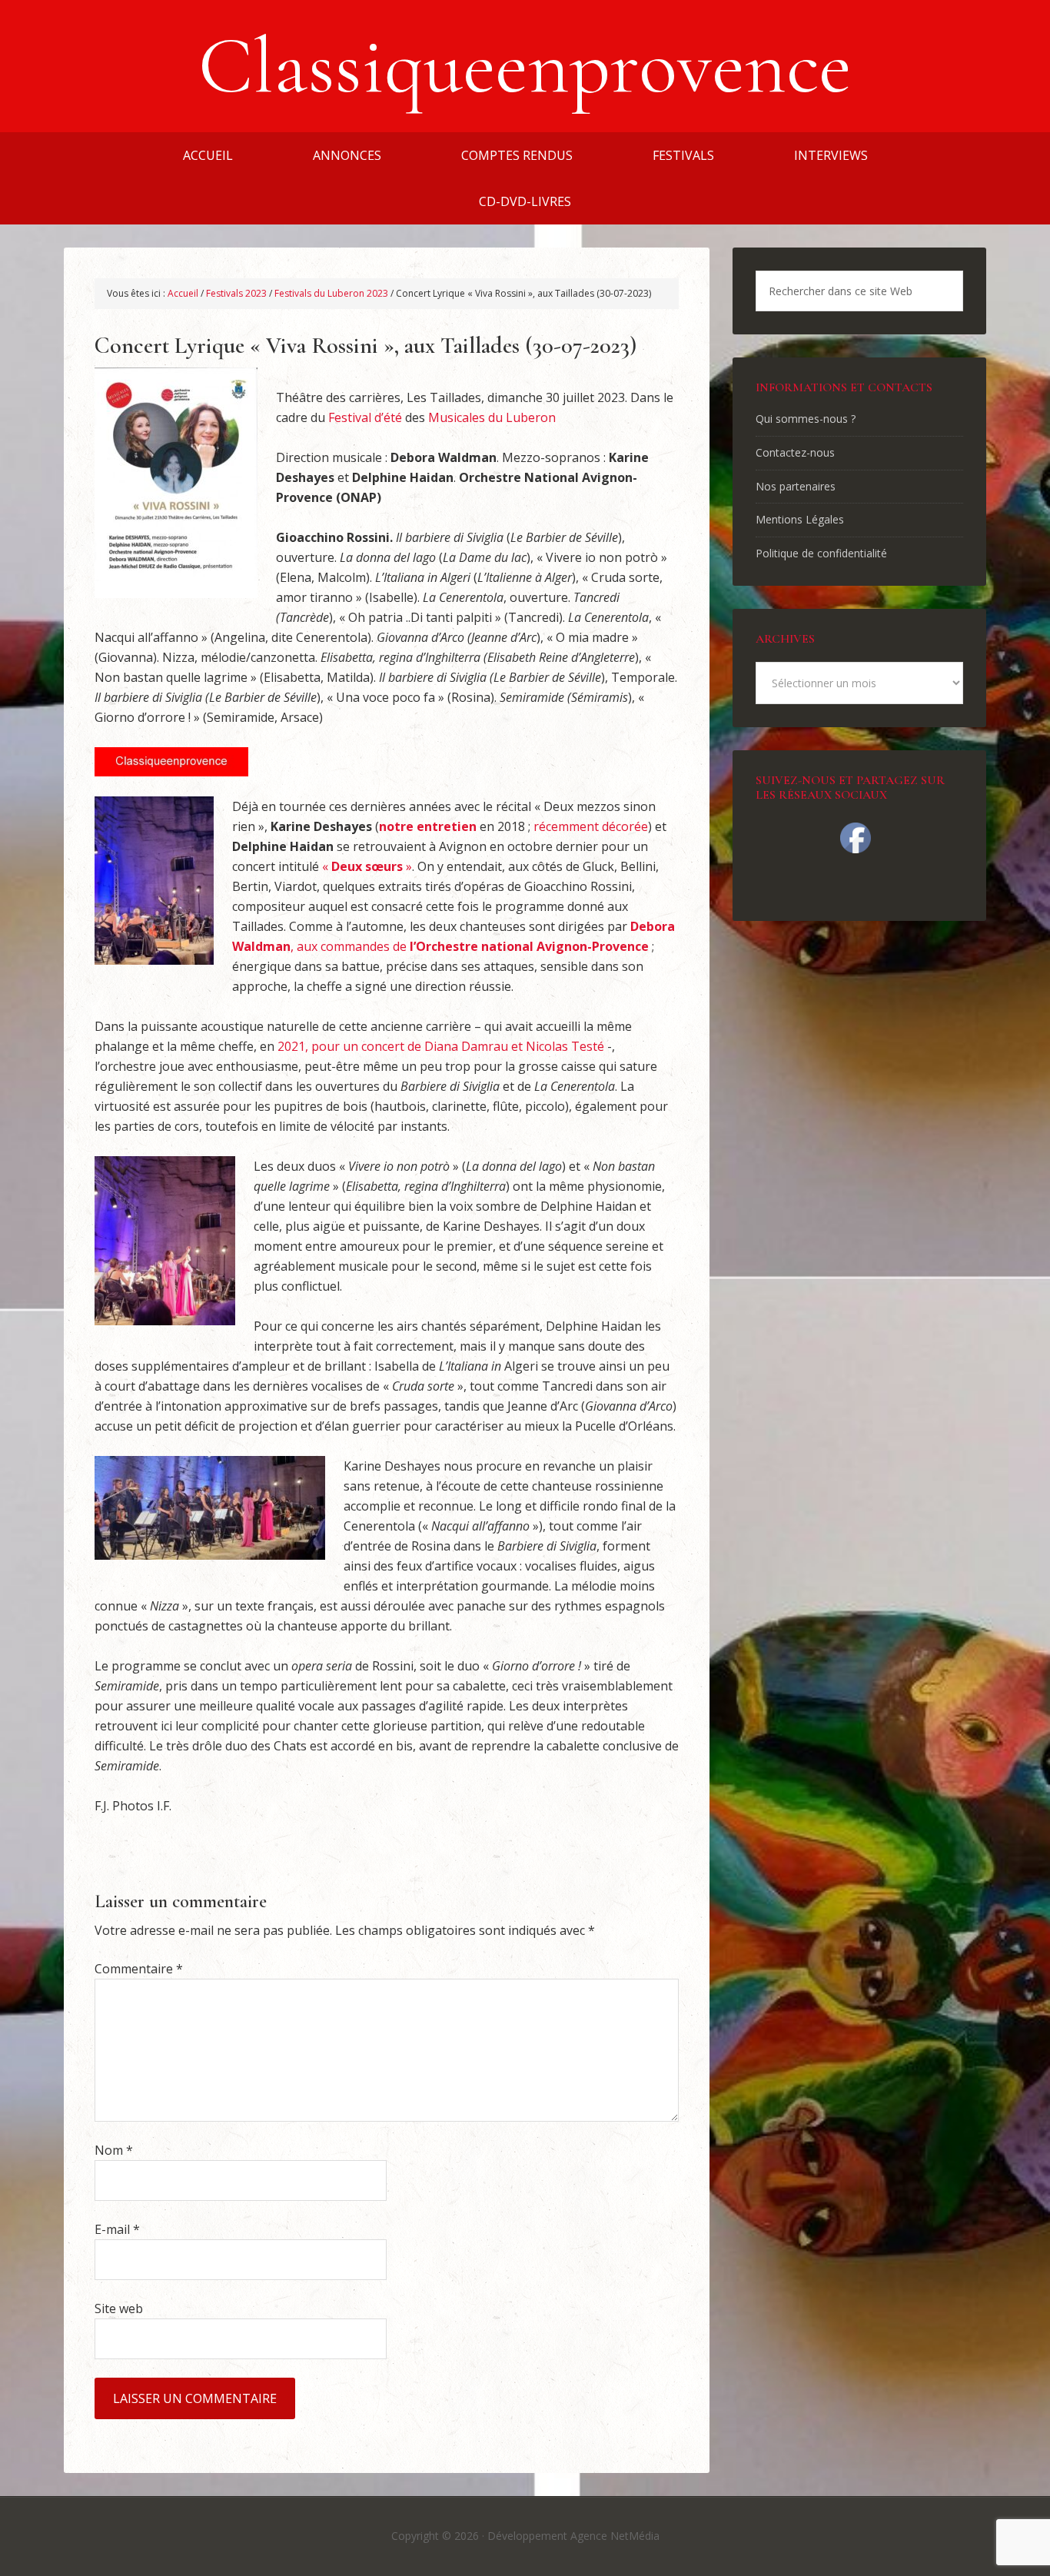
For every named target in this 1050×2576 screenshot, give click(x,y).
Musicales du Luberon (492, 417)
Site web (119, 2308)
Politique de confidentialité (821, 553)
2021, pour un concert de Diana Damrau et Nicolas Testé (441, 1046)
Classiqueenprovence (525, 66)
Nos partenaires (796, 486)
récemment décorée (591, 826)
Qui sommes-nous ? (806, 419)
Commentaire (139, 1969)
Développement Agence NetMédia (573, 2536)
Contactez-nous (795, 452)
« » (367, 866)
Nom (114, 2150)
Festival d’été (365, 417)
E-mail (117, 2229)
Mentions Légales (800, 519)
